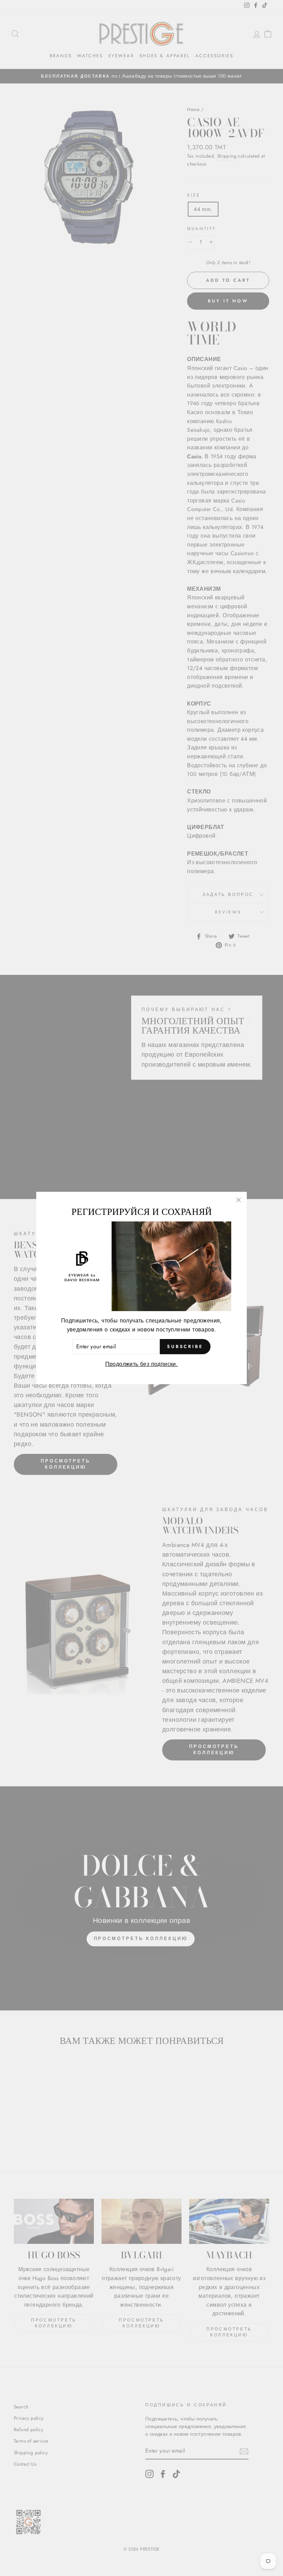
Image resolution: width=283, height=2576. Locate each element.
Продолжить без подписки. (142, 1364)
